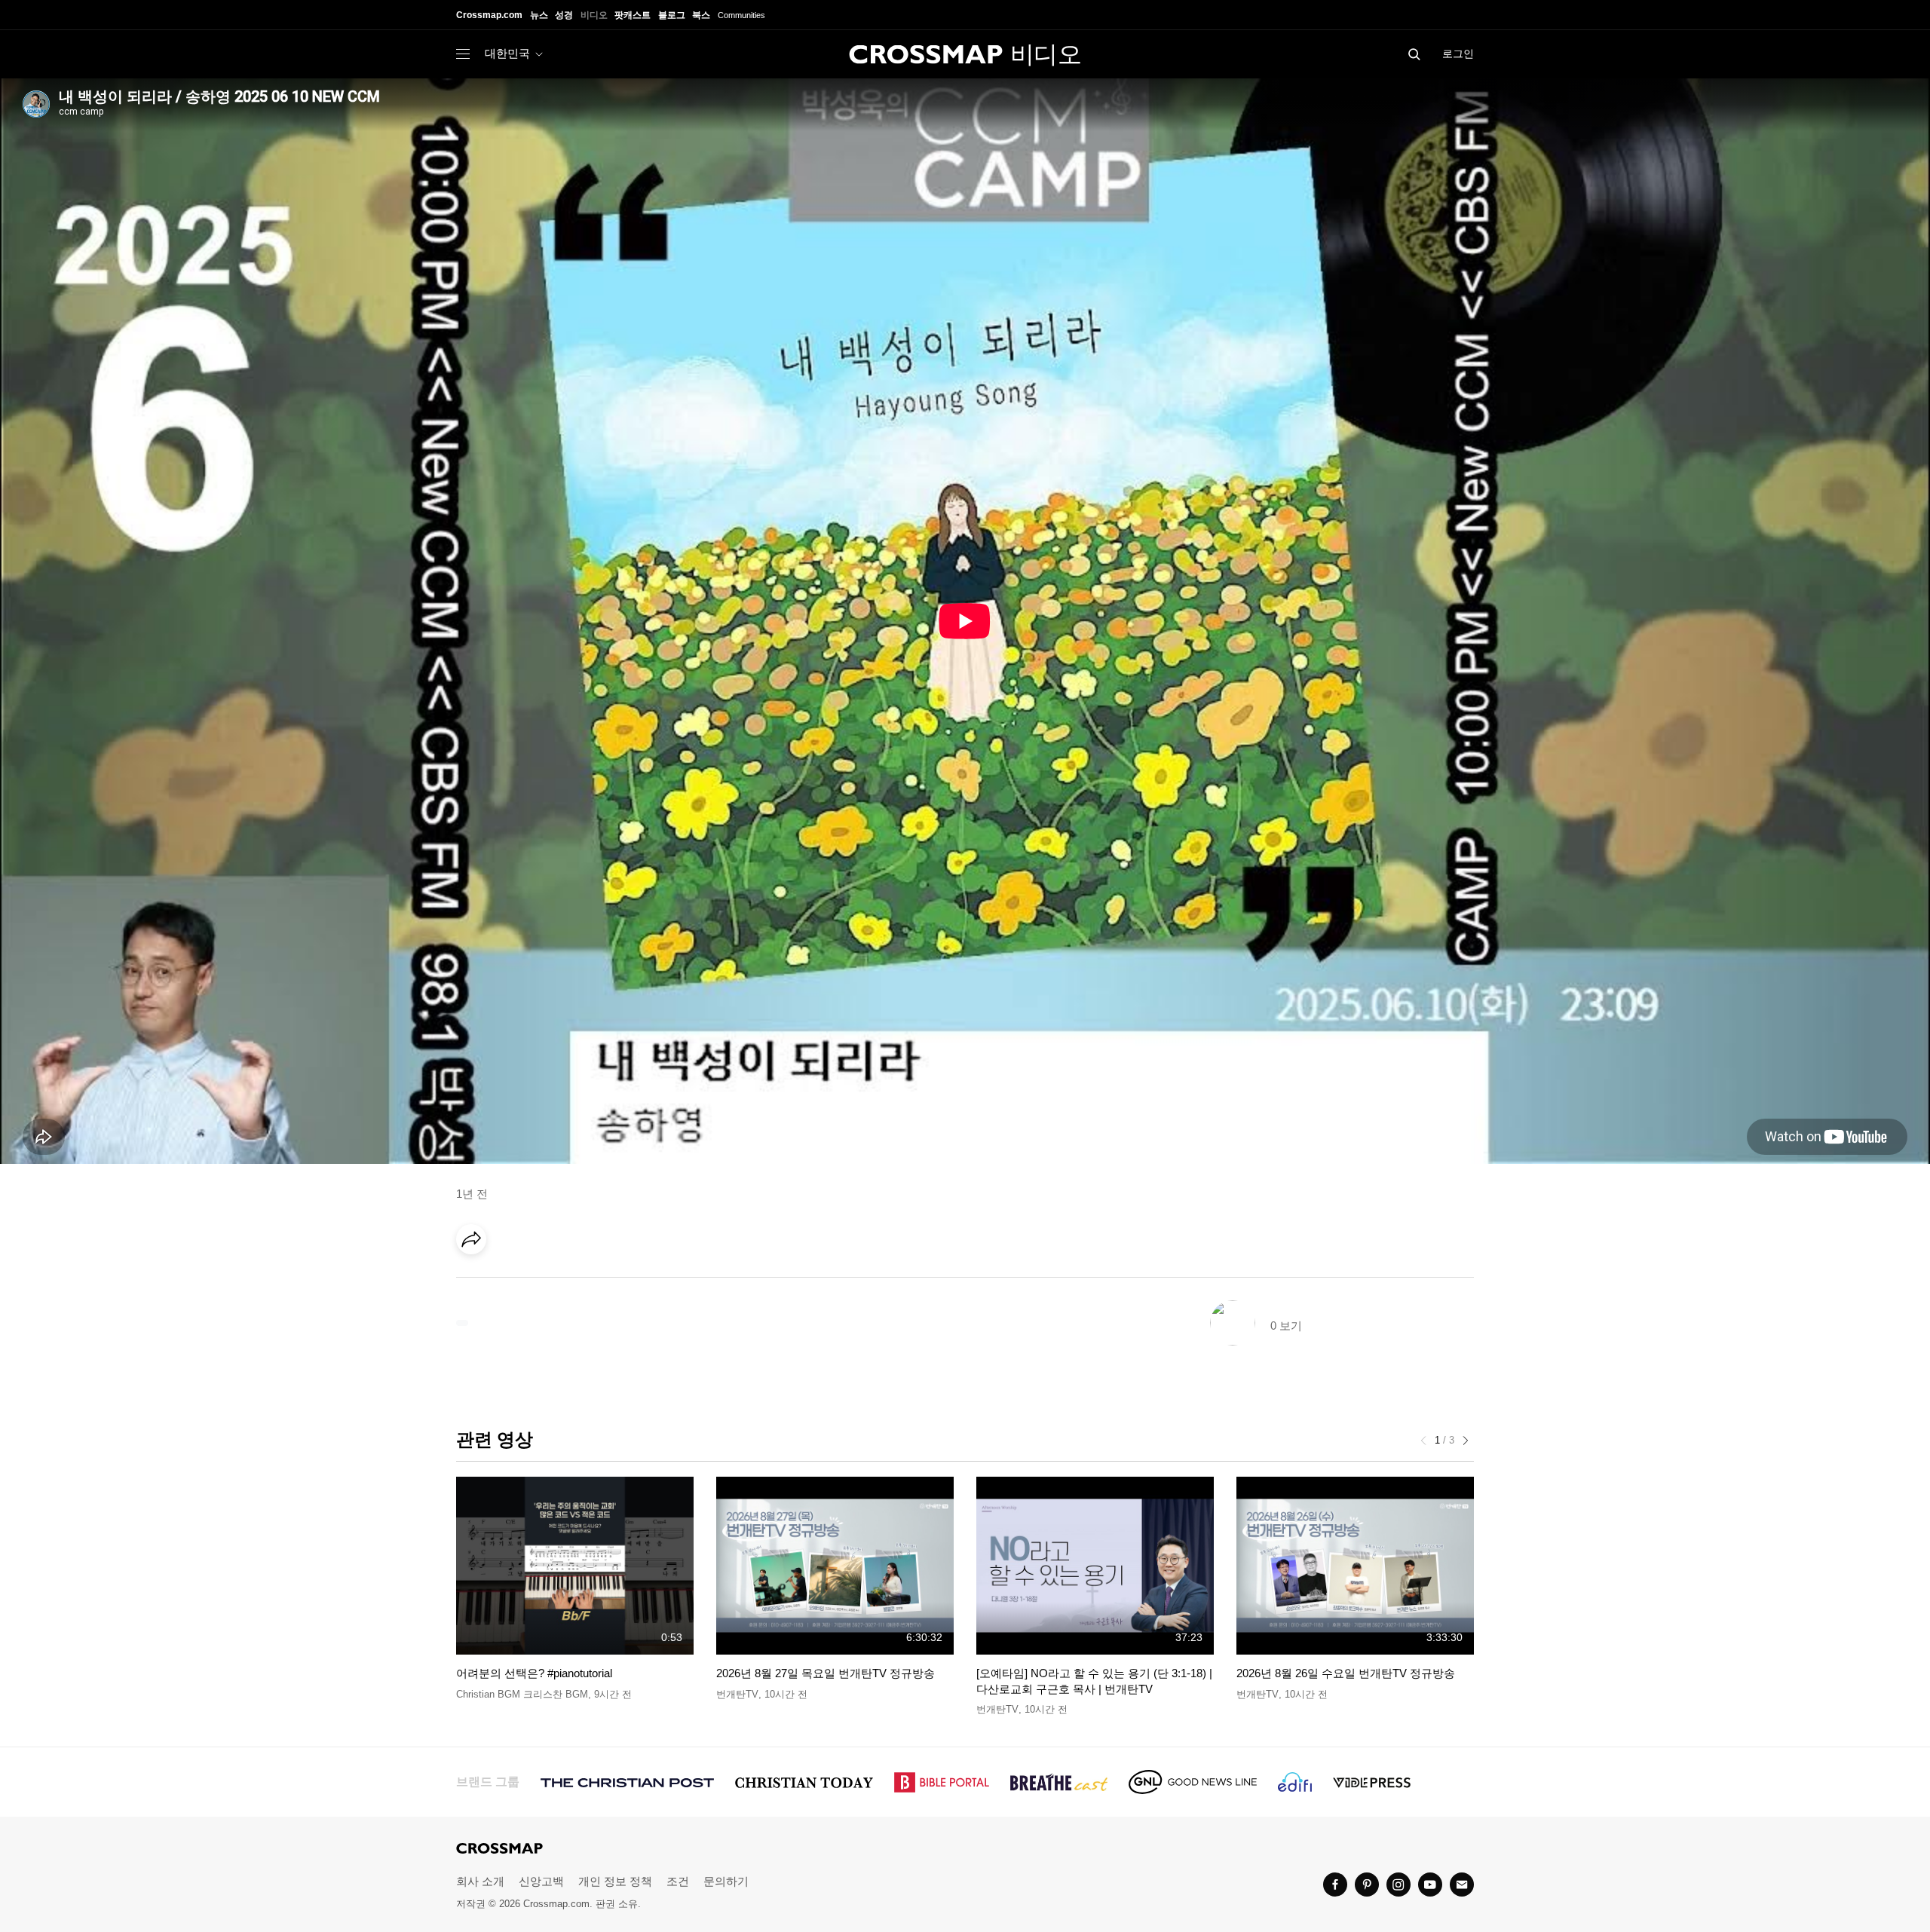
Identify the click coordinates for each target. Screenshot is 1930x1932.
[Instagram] (1398, 1885)
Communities (741, 15)
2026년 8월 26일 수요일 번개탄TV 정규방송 (1346, 1673)
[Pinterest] (538, 1281)
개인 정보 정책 (615, 1881)
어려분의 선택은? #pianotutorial (534, 1673)
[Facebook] (476, 1281)
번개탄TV (737, 1694)
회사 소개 (480, 1881)
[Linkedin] (507, 1281)
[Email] (568, 1281)
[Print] (599, 1281)
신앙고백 (541, 1881)
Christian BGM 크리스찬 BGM (522, 1694)
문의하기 (726, 1881)
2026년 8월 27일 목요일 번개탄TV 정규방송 (826, 1673)
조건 (678, 1881)
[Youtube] (1430, 1885)
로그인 (1458, 54)
